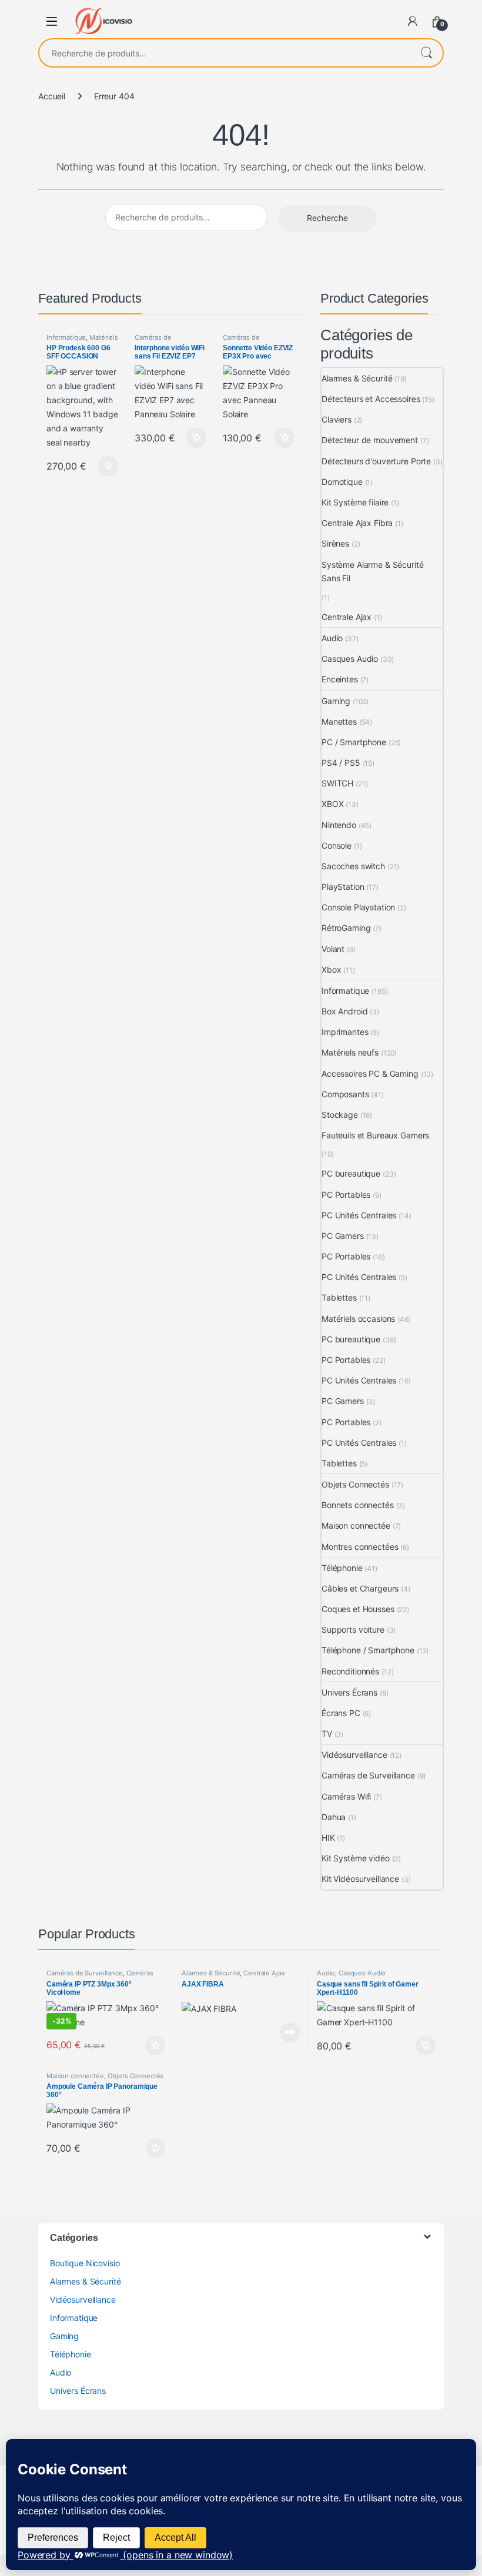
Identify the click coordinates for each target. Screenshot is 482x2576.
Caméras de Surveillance (153, 341)
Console (337, 845)
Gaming (336, 701)
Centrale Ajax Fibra (357, 523)
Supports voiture (353, 1629)
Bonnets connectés (358, 1505)
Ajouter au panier (105, 466)
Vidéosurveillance (354, 1755)
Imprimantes (345, 1032)
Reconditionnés (350, 1671)
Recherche (426, 53)
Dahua (334, 1817)
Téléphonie (342, 1568)
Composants (345, 1094)
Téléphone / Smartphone (368, 1650)
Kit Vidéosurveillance (360, 1879)
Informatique (66, 337)
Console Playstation (358, 907)
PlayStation (343, 887)
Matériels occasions (358, 1319)
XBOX (332, 804)
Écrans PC (341, 1713)
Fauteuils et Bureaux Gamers (375, 1135)
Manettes (339, 721)
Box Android (344, 1011)
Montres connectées (360, 1547)
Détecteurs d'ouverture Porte (376, 461)
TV (327, 1733)
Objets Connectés (355, 1484)
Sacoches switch (353, 866)
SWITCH (337, 783)
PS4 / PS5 (341, 763)
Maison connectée (356, 1525)
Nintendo (339, 825)
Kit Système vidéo (356, 1858)
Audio (332, 638)
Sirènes (335, 543)
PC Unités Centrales (359, 1215)
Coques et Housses (358, 1609)
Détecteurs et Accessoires (371, 399)
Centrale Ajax (347, 617)
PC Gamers (343, 1236)
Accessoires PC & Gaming (370, 1073)
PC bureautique (351, 1173)
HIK (328, 1838)
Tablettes (339, 1297)
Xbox (331, 969)
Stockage (340, 1115)
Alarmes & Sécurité (357, 378)
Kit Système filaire (355, 502)
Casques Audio (350, 659)
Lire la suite (290, 2032)
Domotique (342, 482)
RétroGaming (346, 928)
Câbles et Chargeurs (360, 1588)
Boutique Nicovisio (85, 2263)
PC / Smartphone (354, 742)
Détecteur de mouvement (370, 440)
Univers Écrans (349, 1692)
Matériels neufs (350, 1052)
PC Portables (346, 1195)
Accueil (52, 96)
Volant (333, 949)
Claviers (337, 419)
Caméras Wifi (346, 1796)
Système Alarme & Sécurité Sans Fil (373, 572)
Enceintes (340, 679)
